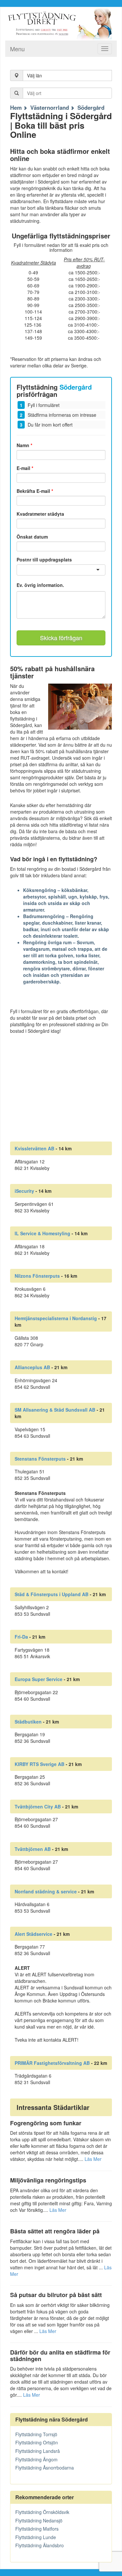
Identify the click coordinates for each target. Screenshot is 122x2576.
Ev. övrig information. (40, 585)
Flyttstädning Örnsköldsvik (42, 2512)
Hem (16, 107)
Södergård (91, 107)
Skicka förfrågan (61, 638)
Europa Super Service (39, 1679)
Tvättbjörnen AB (33, 1849)
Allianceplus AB (32, 1367)
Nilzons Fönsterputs (37, 1276)
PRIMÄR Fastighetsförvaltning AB (52, 2063)
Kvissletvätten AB (34, 1148)
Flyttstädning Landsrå (38, 2451)
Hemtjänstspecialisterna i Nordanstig (56, 1318)
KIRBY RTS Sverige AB (40, 1764)
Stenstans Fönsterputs (40, 1459)
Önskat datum (32, 537)
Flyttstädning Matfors (37, 2529)
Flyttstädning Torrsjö (36, 2434)
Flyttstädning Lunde (36, 2537)
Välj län (34, 75)
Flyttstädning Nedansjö (39, 2520)
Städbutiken (28, 1722)
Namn (24, 445)
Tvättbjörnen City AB (38, 1806)
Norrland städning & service (46, 1891)
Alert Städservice (34, 1934)
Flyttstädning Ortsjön (37, 2442)
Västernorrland (50, 107)
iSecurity (24, 1191)
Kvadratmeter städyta (40, 514)
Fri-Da (21, 1637)
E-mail (25, 468)
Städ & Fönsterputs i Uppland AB (52, 1594)
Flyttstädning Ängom (36, 2459)
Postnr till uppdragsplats (44, 559)
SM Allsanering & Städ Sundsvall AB (55, 1410)
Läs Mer (93, 2159)
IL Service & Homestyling (42, 1233)
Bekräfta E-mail (35, 491)
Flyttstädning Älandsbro (40, 2545)
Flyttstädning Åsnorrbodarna (45, 2468)
